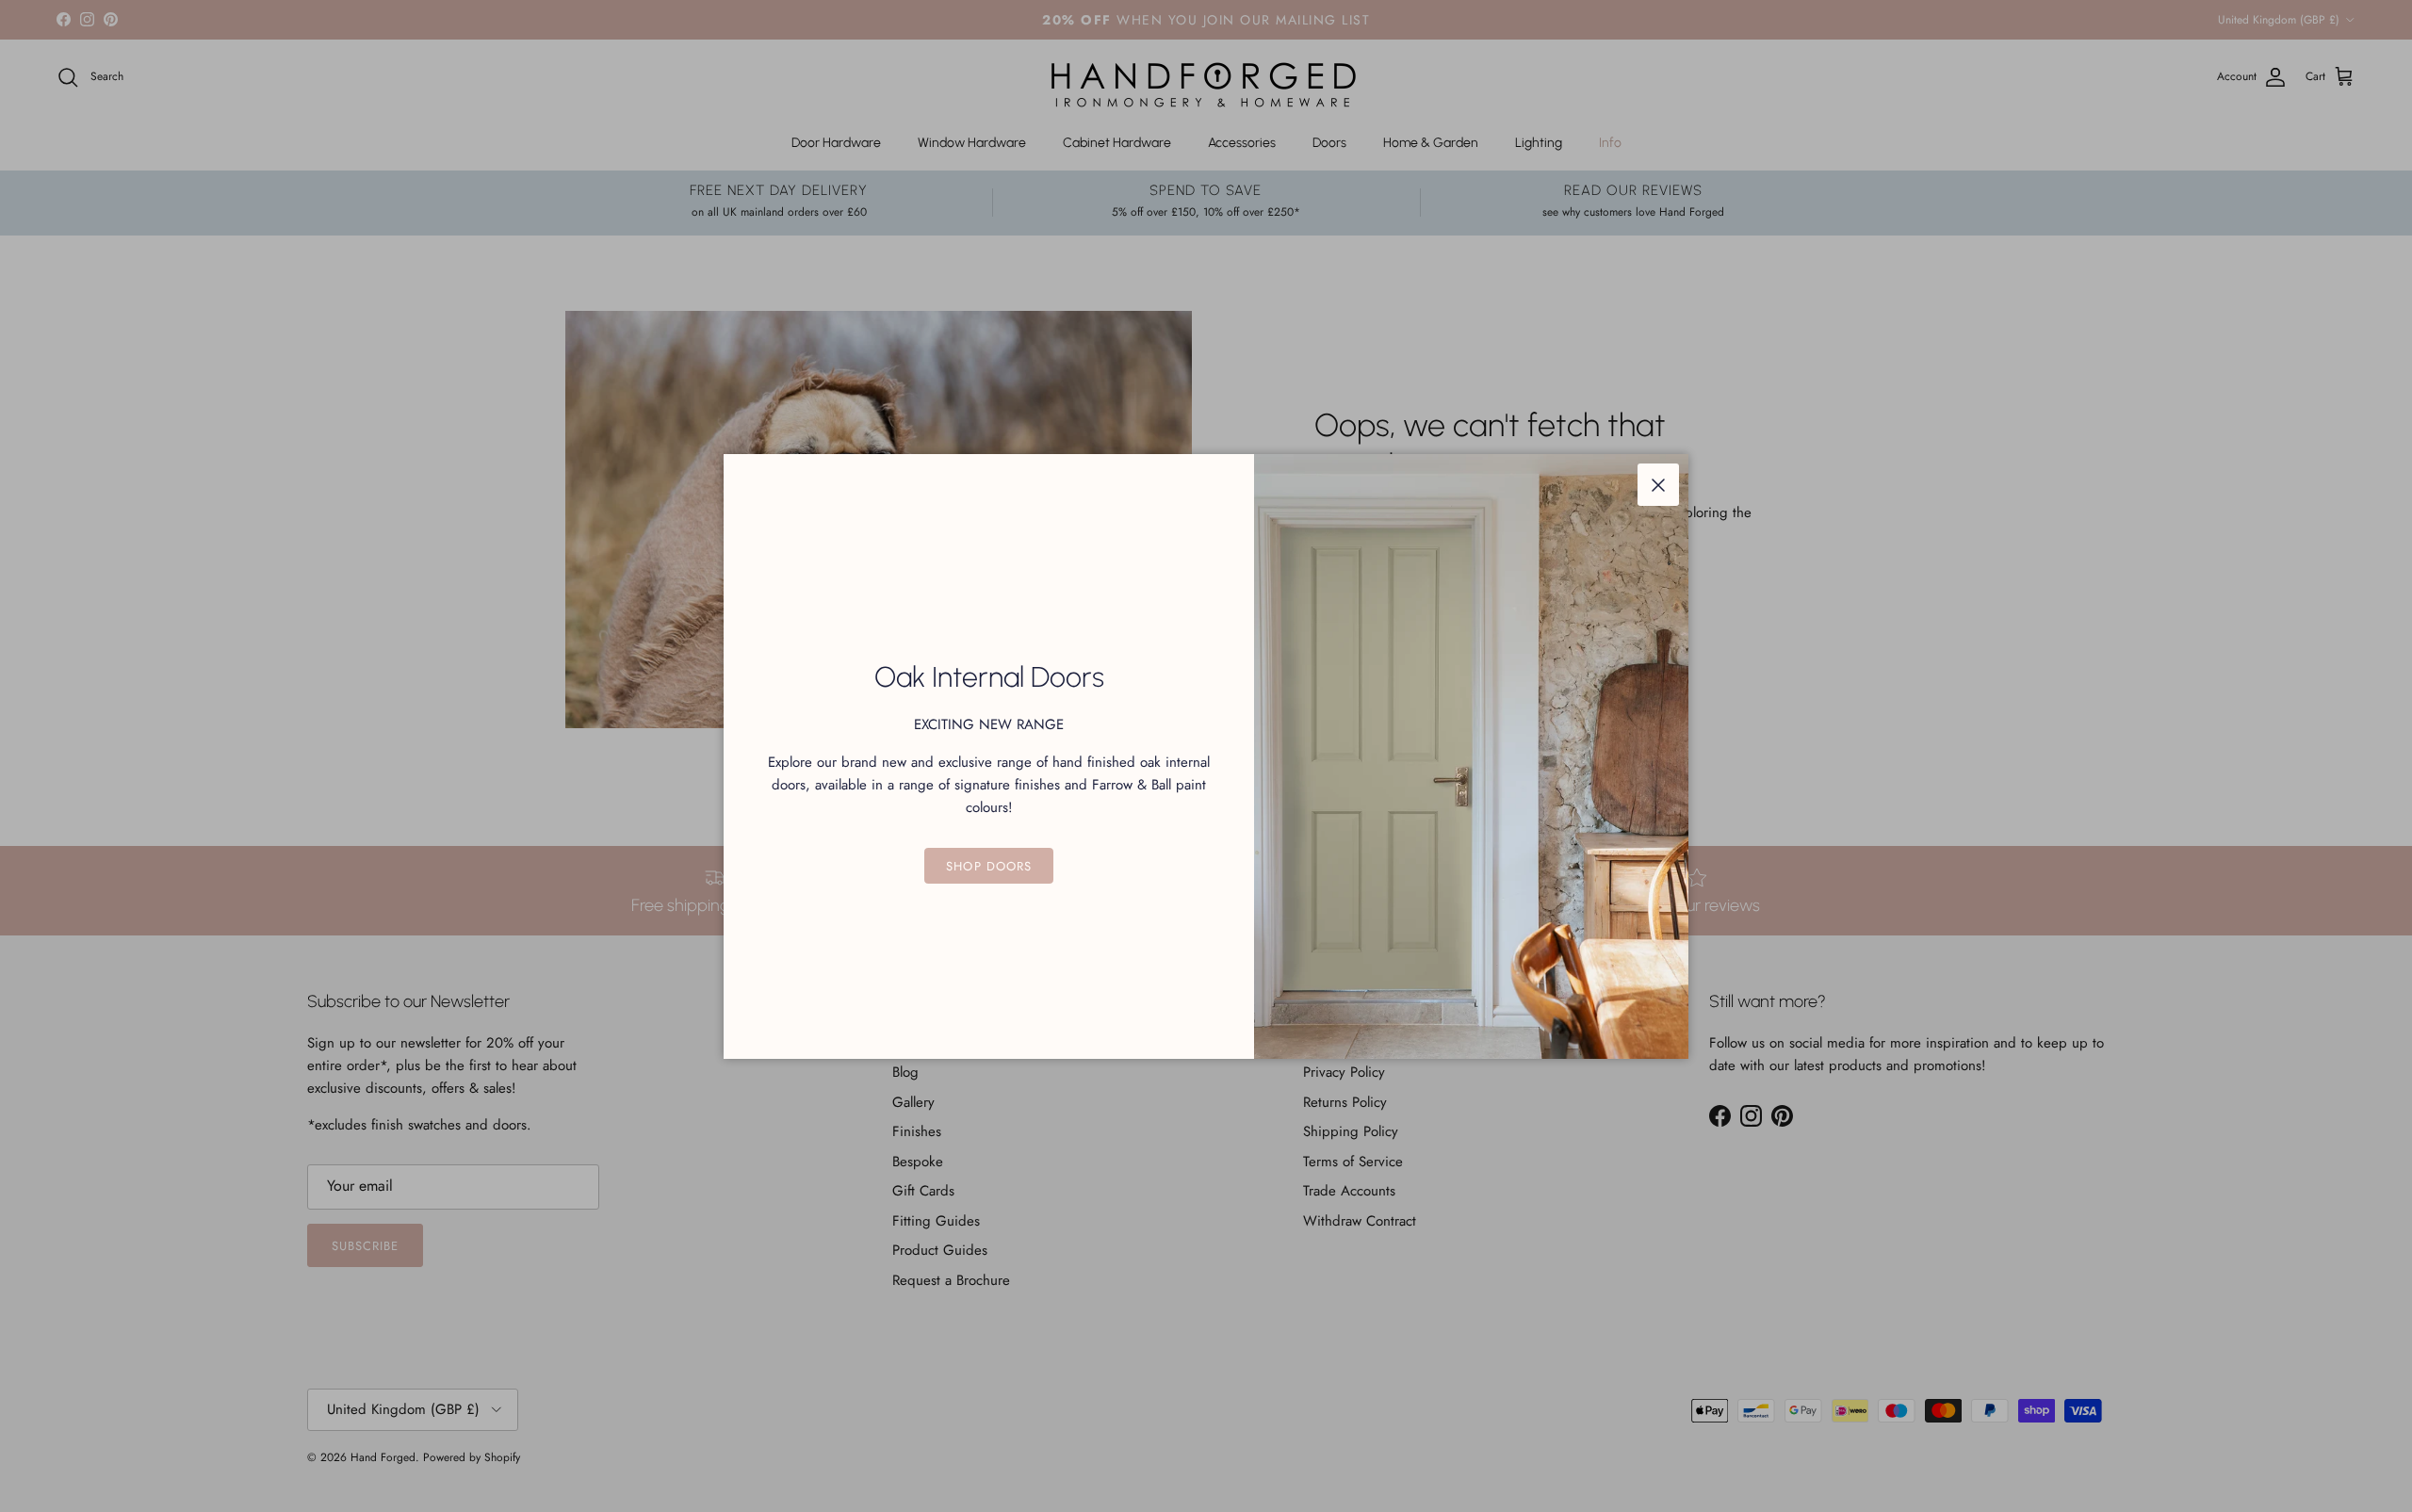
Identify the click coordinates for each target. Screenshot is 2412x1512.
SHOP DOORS (988, 866)
